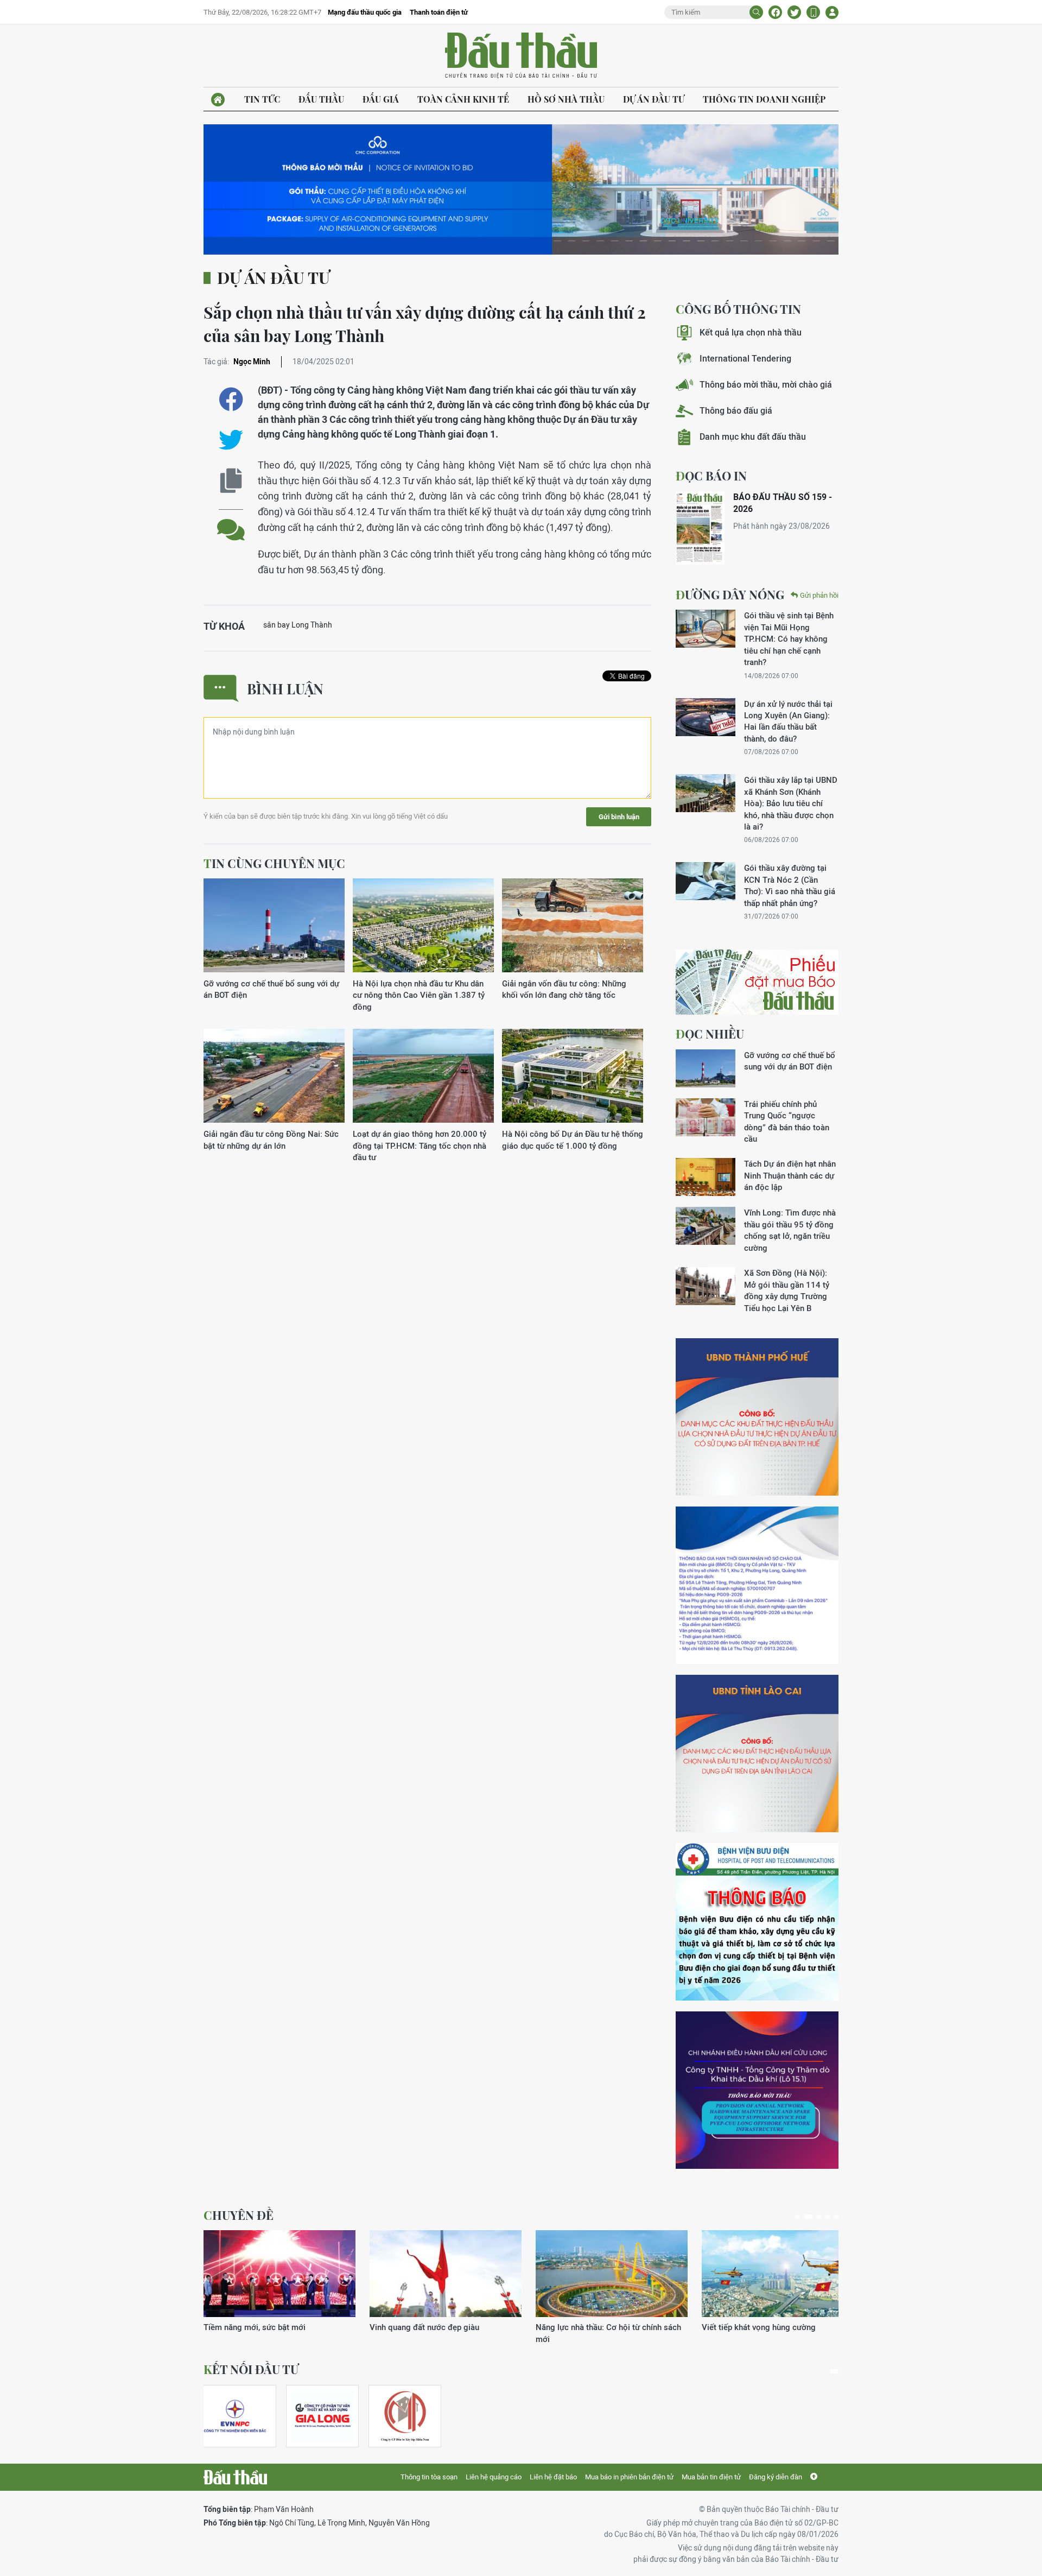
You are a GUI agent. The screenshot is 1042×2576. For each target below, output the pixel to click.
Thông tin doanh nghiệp (764, 99)
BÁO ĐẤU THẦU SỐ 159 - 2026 (783, 503)
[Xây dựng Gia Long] (322, 2416)
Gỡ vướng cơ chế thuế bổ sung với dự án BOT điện (271, 989)
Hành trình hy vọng (736, 2327)
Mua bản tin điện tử (711, 2477)
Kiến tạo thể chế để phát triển (423, 2327)
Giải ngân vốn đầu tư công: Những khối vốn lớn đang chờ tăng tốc (564, 989)
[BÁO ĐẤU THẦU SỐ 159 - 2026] (700, 528)
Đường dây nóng (730, 594)
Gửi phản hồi (819, 595)
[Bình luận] (231, 521)
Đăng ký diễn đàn (776, 2477)
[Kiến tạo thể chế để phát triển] (446, 2274)
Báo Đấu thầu (521, 56)
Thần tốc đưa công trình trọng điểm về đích (274, 2333)
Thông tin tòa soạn (429, 2477)
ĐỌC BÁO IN (711, 476)
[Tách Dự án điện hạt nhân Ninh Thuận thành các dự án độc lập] (706, 1177)
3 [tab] (817, 2217)
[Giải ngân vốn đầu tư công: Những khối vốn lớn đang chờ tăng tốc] (573, 926)
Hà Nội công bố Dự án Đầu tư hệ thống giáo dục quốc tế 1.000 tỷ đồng (573, 1140)
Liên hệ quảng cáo (494, 2477)
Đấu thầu (321, 99)
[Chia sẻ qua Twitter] (231, 440)
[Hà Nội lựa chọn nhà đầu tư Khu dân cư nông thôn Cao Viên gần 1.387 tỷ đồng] (423, 926)
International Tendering (745, 359)
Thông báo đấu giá (736, 411)
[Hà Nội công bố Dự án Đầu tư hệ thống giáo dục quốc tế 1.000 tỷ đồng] (573, 1076)
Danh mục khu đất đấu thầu (753, 437)
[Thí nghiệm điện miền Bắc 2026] (235, 2416)
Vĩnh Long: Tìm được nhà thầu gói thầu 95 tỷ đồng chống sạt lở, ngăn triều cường (790, 1230)
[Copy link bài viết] (231, 481)
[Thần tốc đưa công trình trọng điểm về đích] (279, 2274)
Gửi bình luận (619, 817)
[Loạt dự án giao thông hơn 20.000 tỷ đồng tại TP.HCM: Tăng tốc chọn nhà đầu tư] (423, 1076)
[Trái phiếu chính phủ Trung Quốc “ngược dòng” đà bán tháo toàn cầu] (706, 1117)
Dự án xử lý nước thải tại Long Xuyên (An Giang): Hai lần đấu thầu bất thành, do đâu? (788, 721)
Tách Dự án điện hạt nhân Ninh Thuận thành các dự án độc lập (790, 1175)
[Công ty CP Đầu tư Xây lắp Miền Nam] (405, 2416)
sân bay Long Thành (298, 625)
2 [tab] (806, 2217)
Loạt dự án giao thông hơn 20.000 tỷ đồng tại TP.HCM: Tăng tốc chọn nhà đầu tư (420, 1145)
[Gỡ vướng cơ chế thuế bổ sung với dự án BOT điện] (274, 926)
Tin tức (262, 99)
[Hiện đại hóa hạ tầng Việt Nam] (612, 2274)
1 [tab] (797, 2217)
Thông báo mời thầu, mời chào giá (766, 385)
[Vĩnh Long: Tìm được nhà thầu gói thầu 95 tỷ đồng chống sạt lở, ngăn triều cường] (706, 1226)
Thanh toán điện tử (439, 12)
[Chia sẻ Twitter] (794, 12)
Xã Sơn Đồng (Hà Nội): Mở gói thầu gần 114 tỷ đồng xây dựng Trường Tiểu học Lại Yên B (787, 1290)
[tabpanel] (279, 2287)
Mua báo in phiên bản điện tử (629, 2477)
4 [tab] (828, 2217)
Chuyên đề (239, 2215)
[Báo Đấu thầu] (235, 2477)
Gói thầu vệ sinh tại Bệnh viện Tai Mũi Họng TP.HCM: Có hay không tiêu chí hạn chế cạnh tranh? (789, 639)
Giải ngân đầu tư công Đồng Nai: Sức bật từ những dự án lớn (271, 1140)
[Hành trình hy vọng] (778, 2274)
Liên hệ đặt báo (553, 2477)
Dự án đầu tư (654, 99)
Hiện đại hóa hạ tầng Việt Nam (592, 2327)
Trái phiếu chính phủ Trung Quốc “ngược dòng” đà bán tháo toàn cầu (787, 1121)
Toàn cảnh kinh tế (463, 99)
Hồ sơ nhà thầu (566, 99)
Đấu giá (381, 99)
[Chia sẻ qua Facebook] (231, 399)
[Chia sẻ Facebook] (775, 12)
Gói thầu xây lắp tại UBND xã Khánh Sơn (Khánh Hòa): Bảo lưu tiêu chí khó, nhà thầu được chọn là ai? (791, 803)
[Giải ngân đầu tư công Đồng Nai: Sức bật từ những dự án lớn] (274, 1076)
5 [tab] (836, 2217)
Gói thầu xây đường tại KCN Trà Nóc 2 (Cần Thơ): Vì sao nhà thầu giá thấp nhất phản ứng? (790, 885)
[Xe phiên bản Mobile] (813, 12)
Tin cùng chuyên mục (274, 863)
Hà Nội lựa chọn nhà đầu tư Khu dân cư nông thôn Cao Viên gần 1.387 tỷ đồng (419, 995)
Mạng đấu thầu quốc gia (365, 12)
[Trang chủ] (218, 100)
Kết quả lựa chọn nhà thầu (751, 333)
